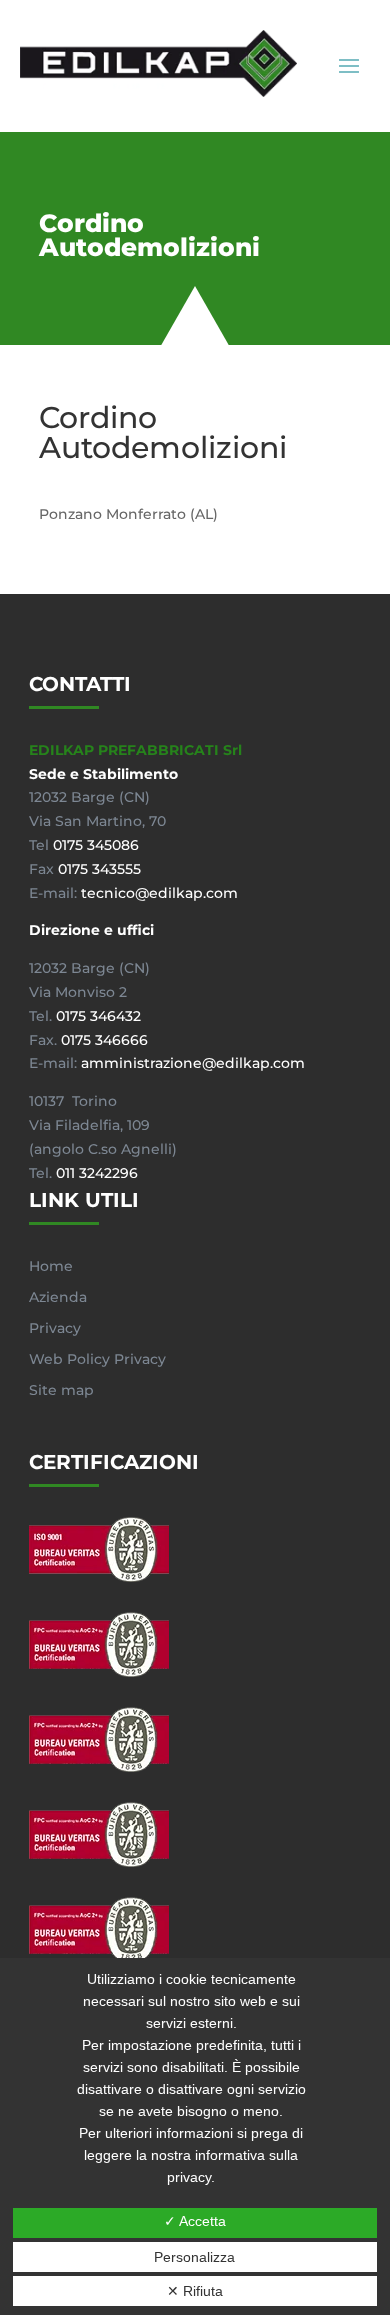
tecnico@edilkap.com (159, 893)
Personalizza (194, 2257)
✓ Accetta (195, 2221)
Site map (61, 1390)
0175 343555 (99, 869)
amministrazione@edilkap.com (193, 1063)
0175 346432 (98, 1016)
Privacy (55, 1328)
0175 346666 (104, 1040)
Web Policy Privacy (97, 1359)
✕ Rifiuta (195, 2291)
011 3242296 (97, 1173)
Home (51, 1266)
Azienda (58, 1297)
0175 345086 (96, 845)
